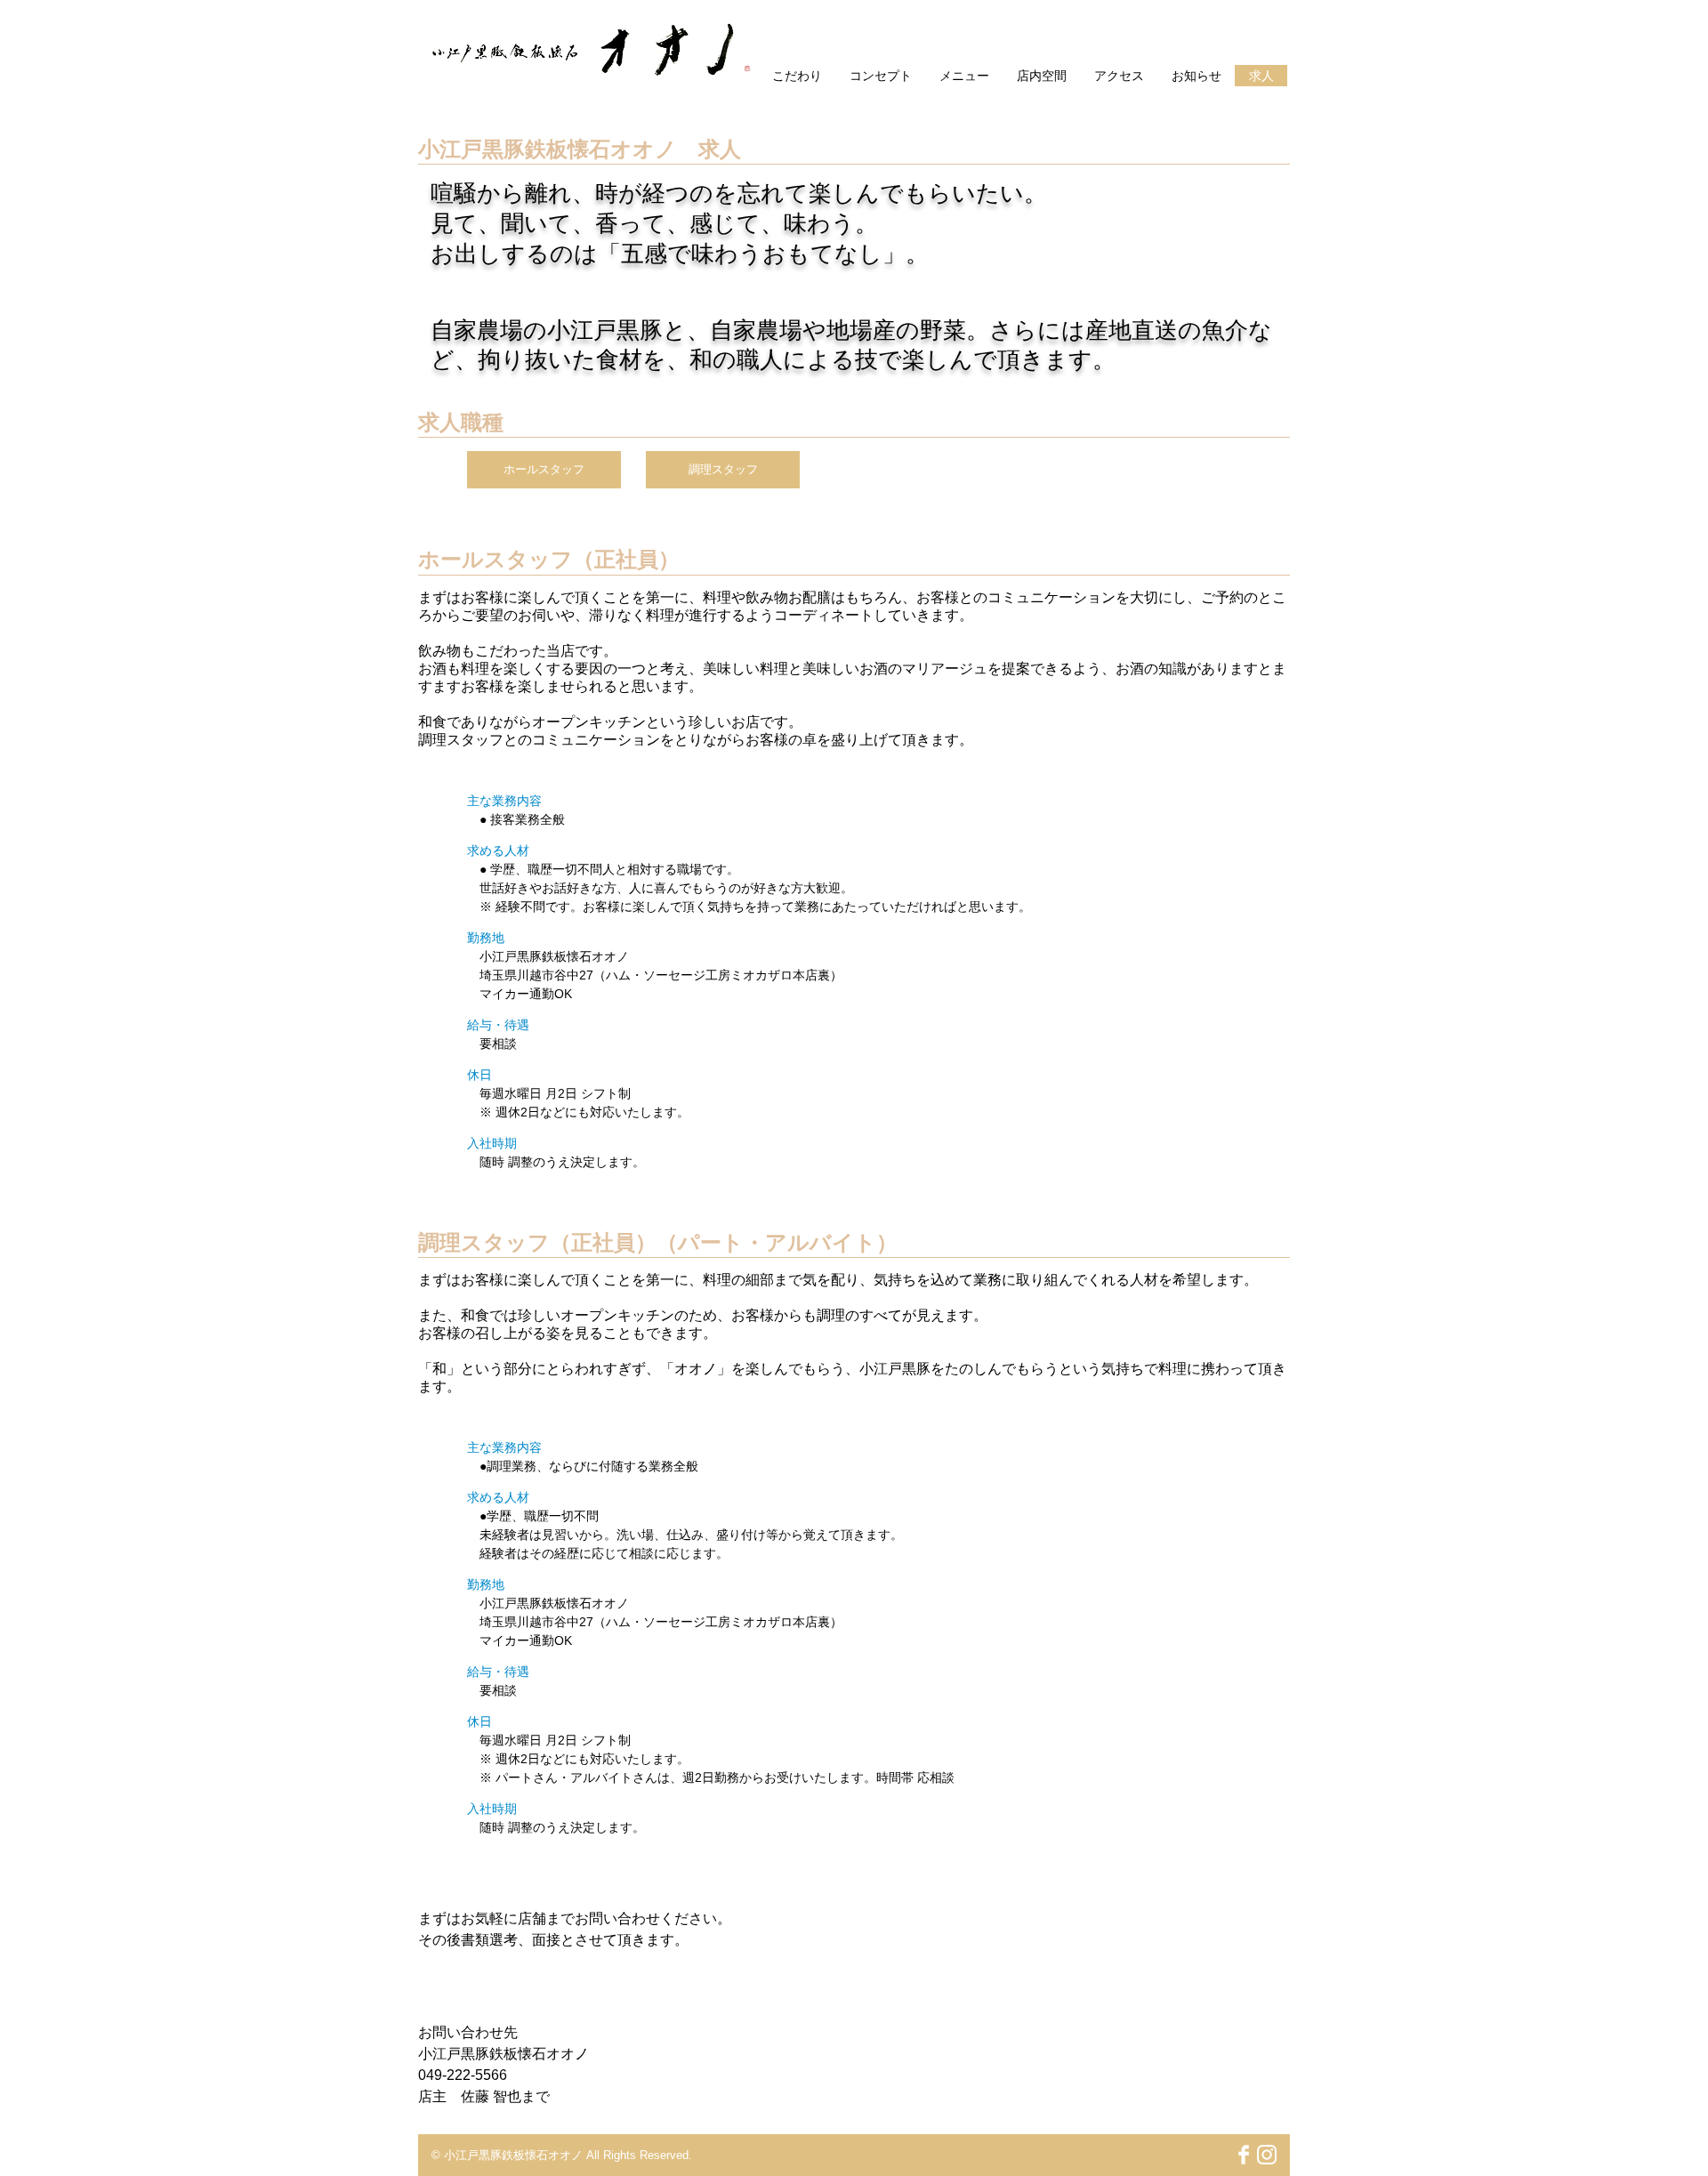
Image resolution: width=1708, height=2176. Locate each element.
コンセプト (881, 76)
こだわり (797, 76)
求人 (1261, 76)
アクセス (1119, 76)
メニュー (964, 76)
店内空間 (1042, 76)
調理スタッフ (723, 469)
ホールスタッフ (544, 469)
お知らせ (1196, 76)
